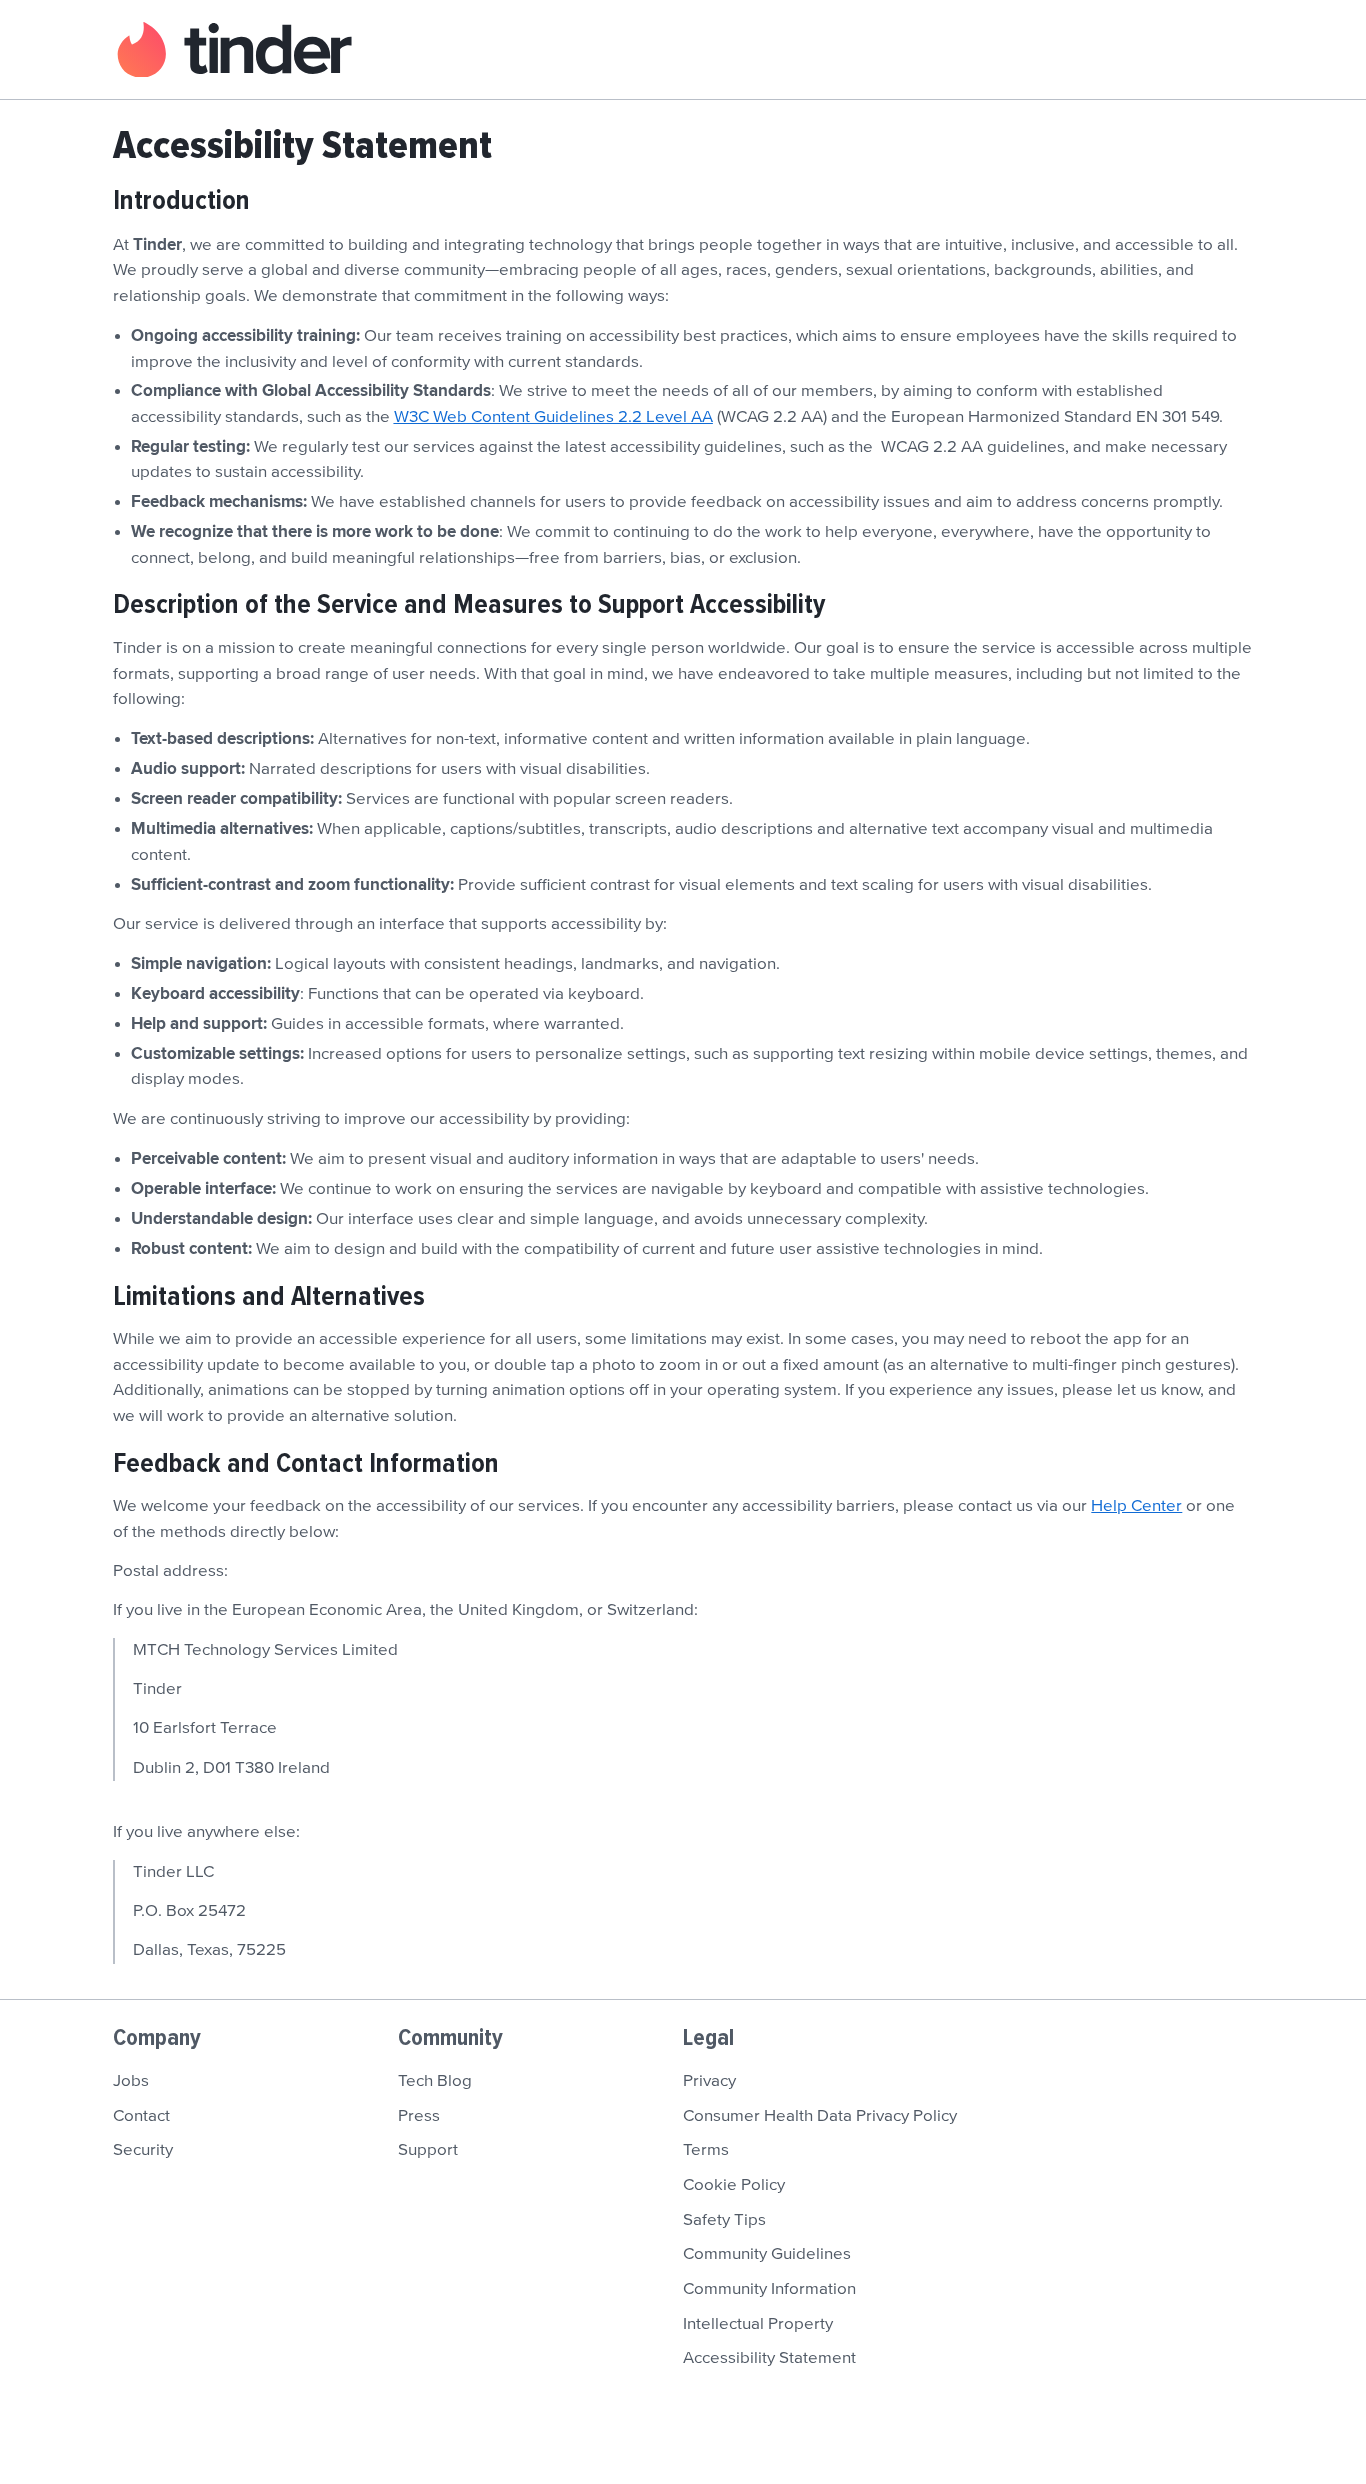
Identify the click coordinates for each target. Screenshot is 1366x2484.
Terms (706, 2150)
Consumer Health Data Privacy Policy (820, 2116)
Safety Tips (724, 2220)
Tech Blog (435, 2081)
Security (143, 2150)
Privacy (709, 2081)
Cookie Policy (734, 2185)
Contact (141, 2116)
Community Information (769, 2289)
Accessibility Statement (769, 2358)
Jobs (131, 2081)
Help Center (1136, 1506)
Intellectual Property (758, 2324)
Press (419, 2116)
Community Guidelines (767, 2254)
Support (428, 2150)
